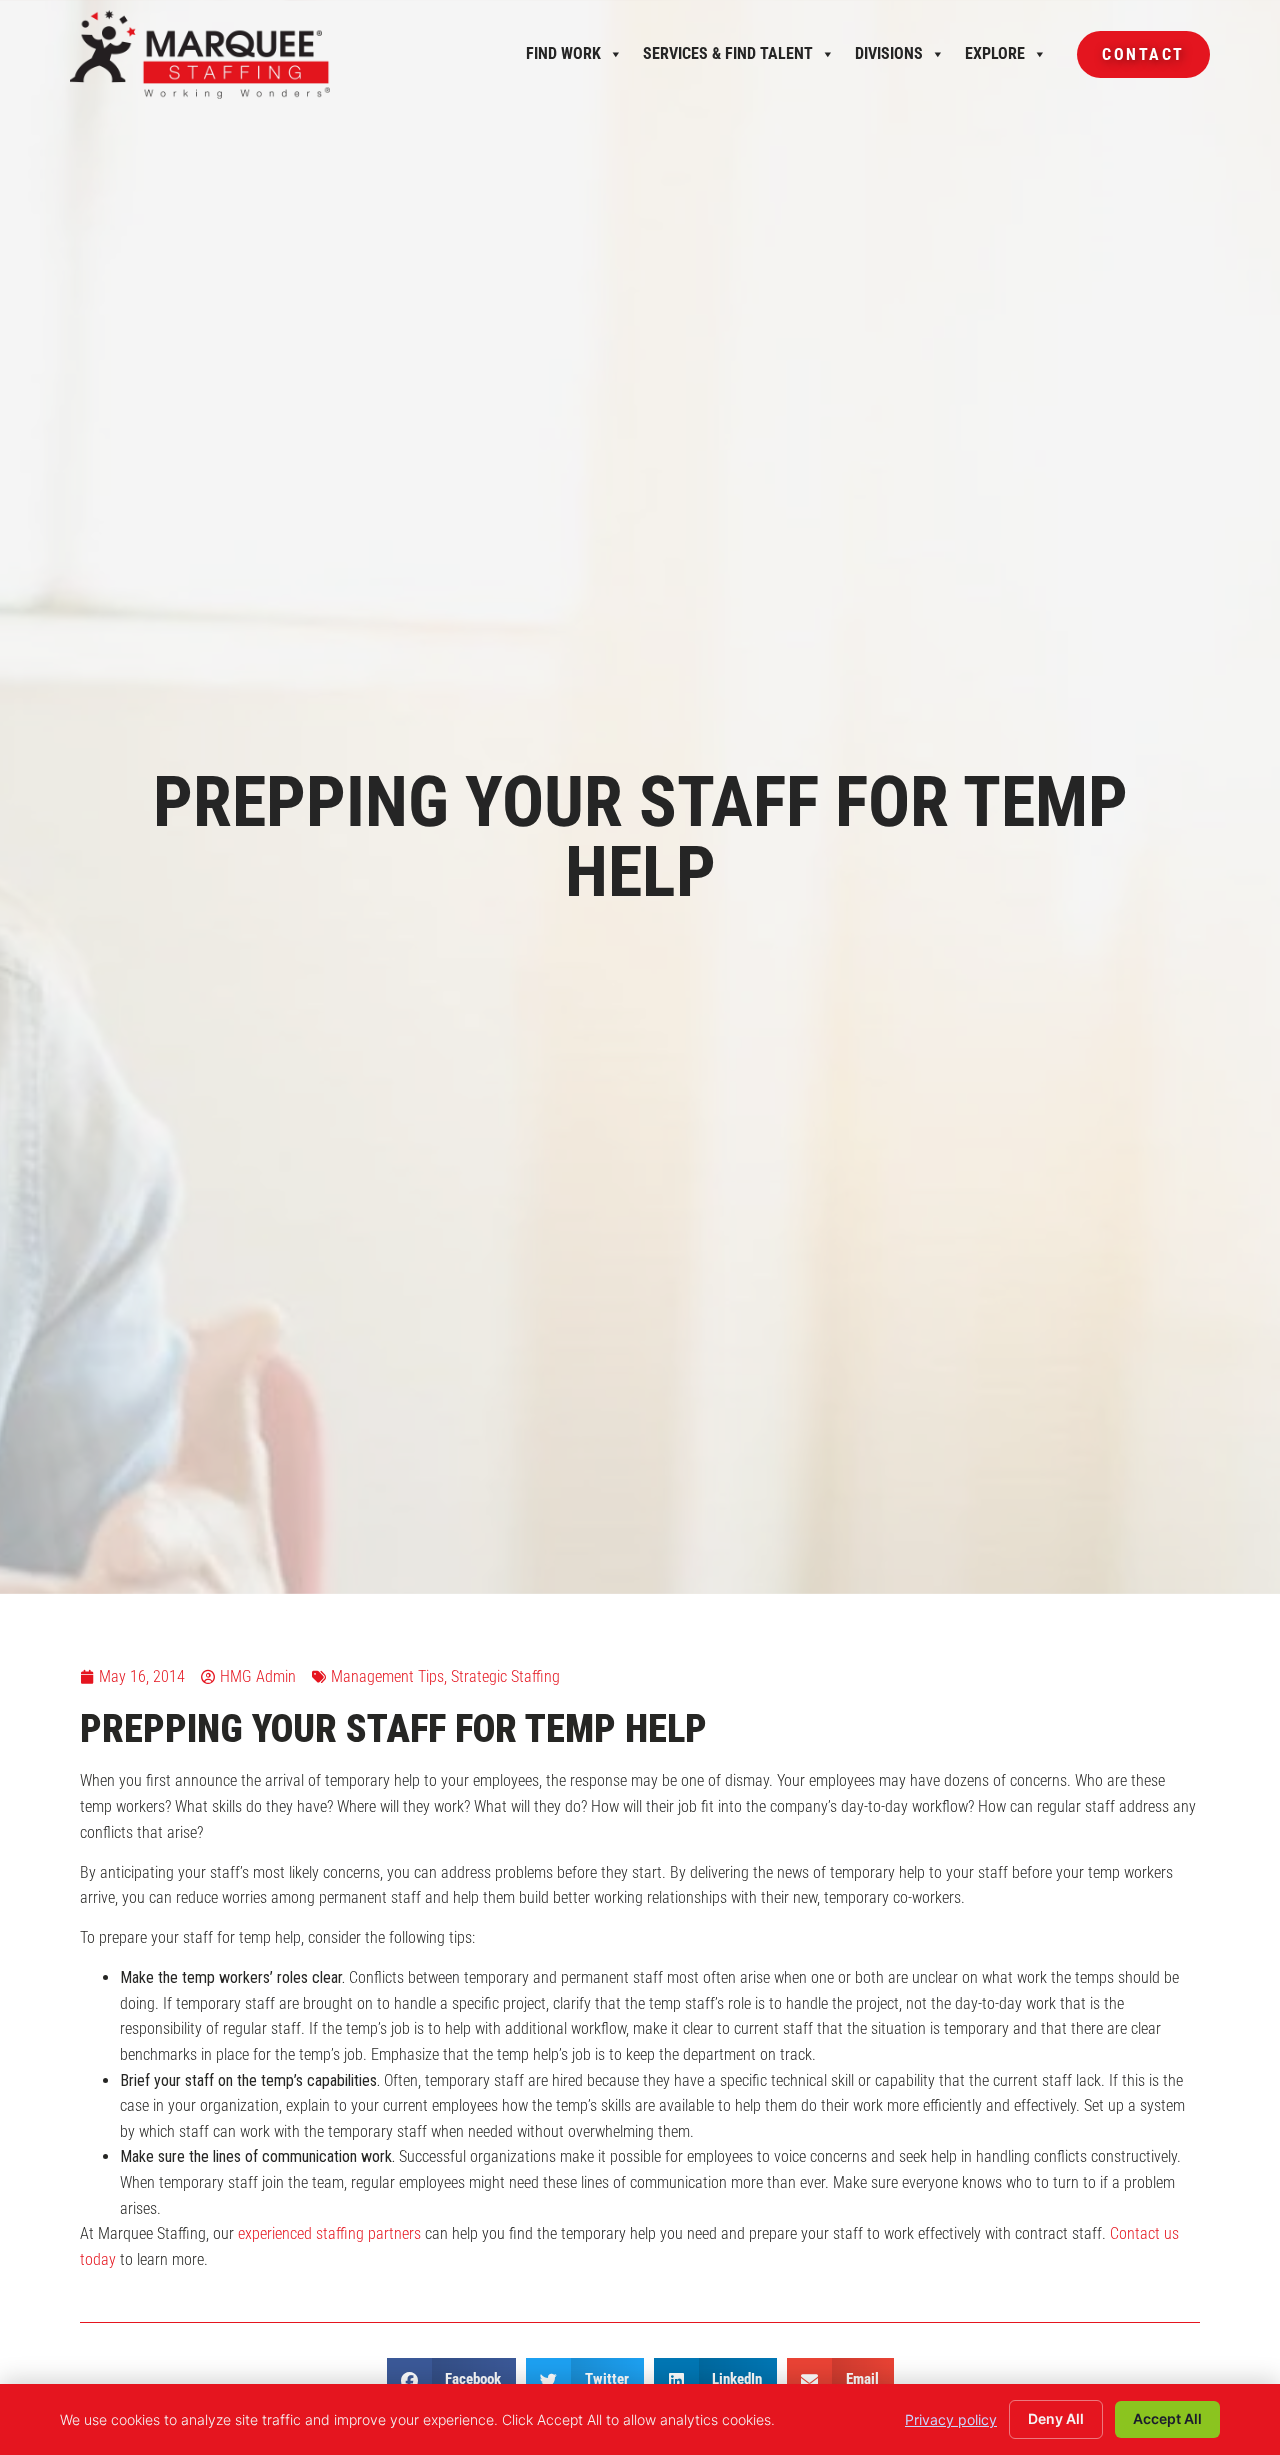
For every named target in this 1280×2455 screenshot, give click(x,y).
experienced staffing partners (329, 2233)
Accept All (1167, 2418)
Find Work (563, 59)
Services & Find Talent (728, 59)
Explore (995, 59)
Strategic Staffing (505, 1676)
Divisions (889, 59)
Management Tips (387, 1676)
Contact (1131, 61)
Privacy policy (951, 2419)
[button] (452, 2380)
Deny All (1056, 2418)
